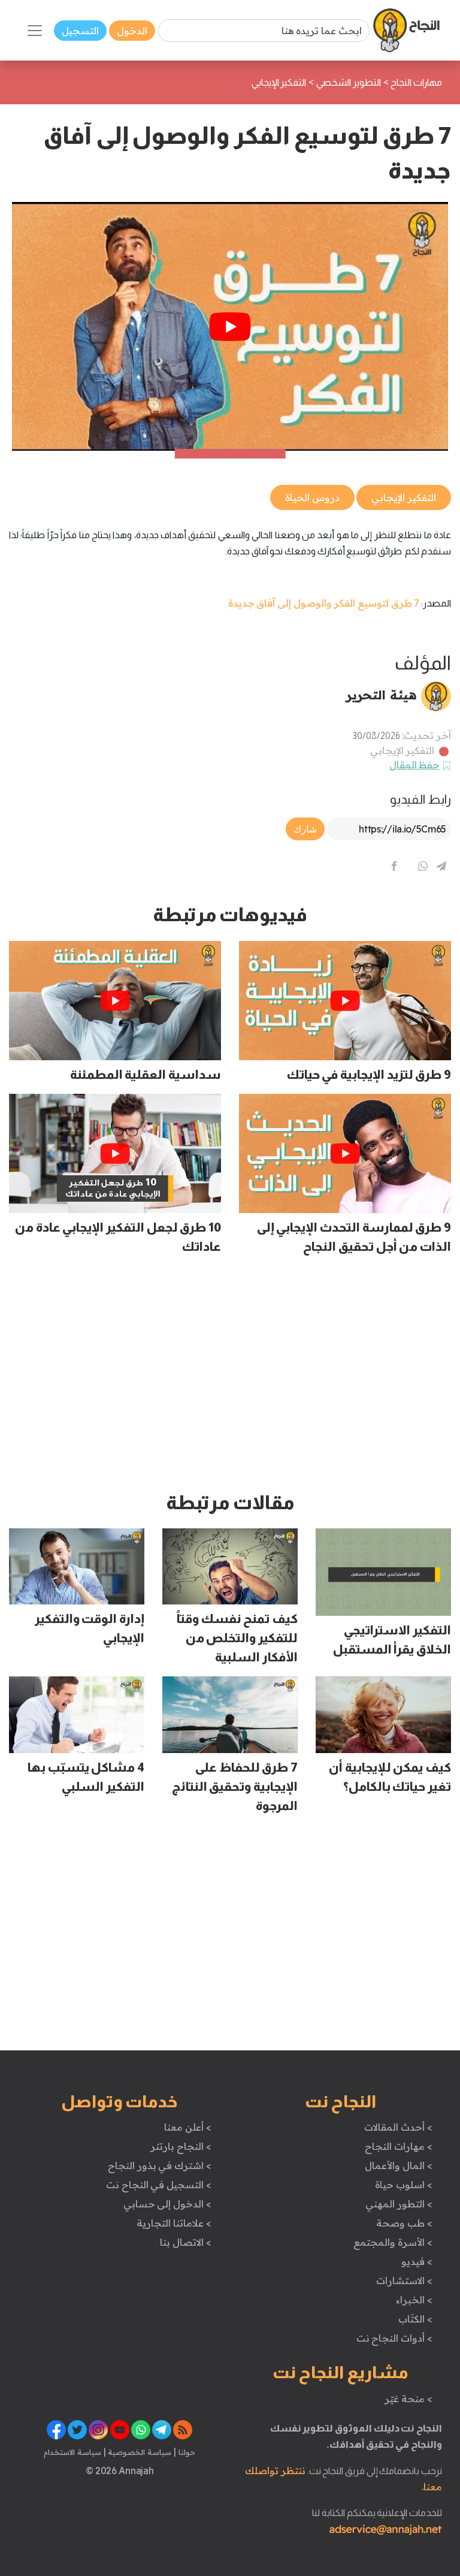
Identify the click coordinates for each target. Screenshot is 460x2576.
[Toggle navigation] (35, 31)
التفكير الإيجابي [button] (404, 497)
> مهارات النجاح (398, 2146)
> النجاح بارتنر (181, 2146)
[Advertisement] (230, 1379)
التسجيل (80, 31)
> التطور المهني (399, 2204)
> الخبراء (414, 2300)
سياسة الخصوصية (139, 2452)
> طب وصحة (404, 2223)
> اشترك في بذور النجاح (160, 2165)
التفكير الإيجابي (402, 750)
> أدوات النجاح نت (394, 2338)
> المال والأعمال (398, 2165)
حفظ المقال (415, 765)
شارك (305, 829)
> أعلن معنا (187, 2127)
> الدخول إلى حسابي (167, 2204)
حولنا (186, 2452)
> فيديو (417, 2261)
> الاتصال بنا (185, 2242)
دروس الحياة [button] (312, 497)
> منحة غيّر (408, 2399)
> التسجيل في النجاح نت (159, 2185)
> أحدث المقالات (398, 2127)
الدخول (132, 31)
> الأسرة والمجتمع (393, 2242)
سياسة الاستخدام (72, 2452)
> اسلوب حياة (403, 2185)
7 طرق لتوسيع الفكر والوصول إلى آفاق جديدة (324, 603)
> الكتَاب (415, 2319)
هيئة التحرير (381, 695)
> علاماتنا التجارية (174, 2223)
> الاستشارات (404, 2281)
